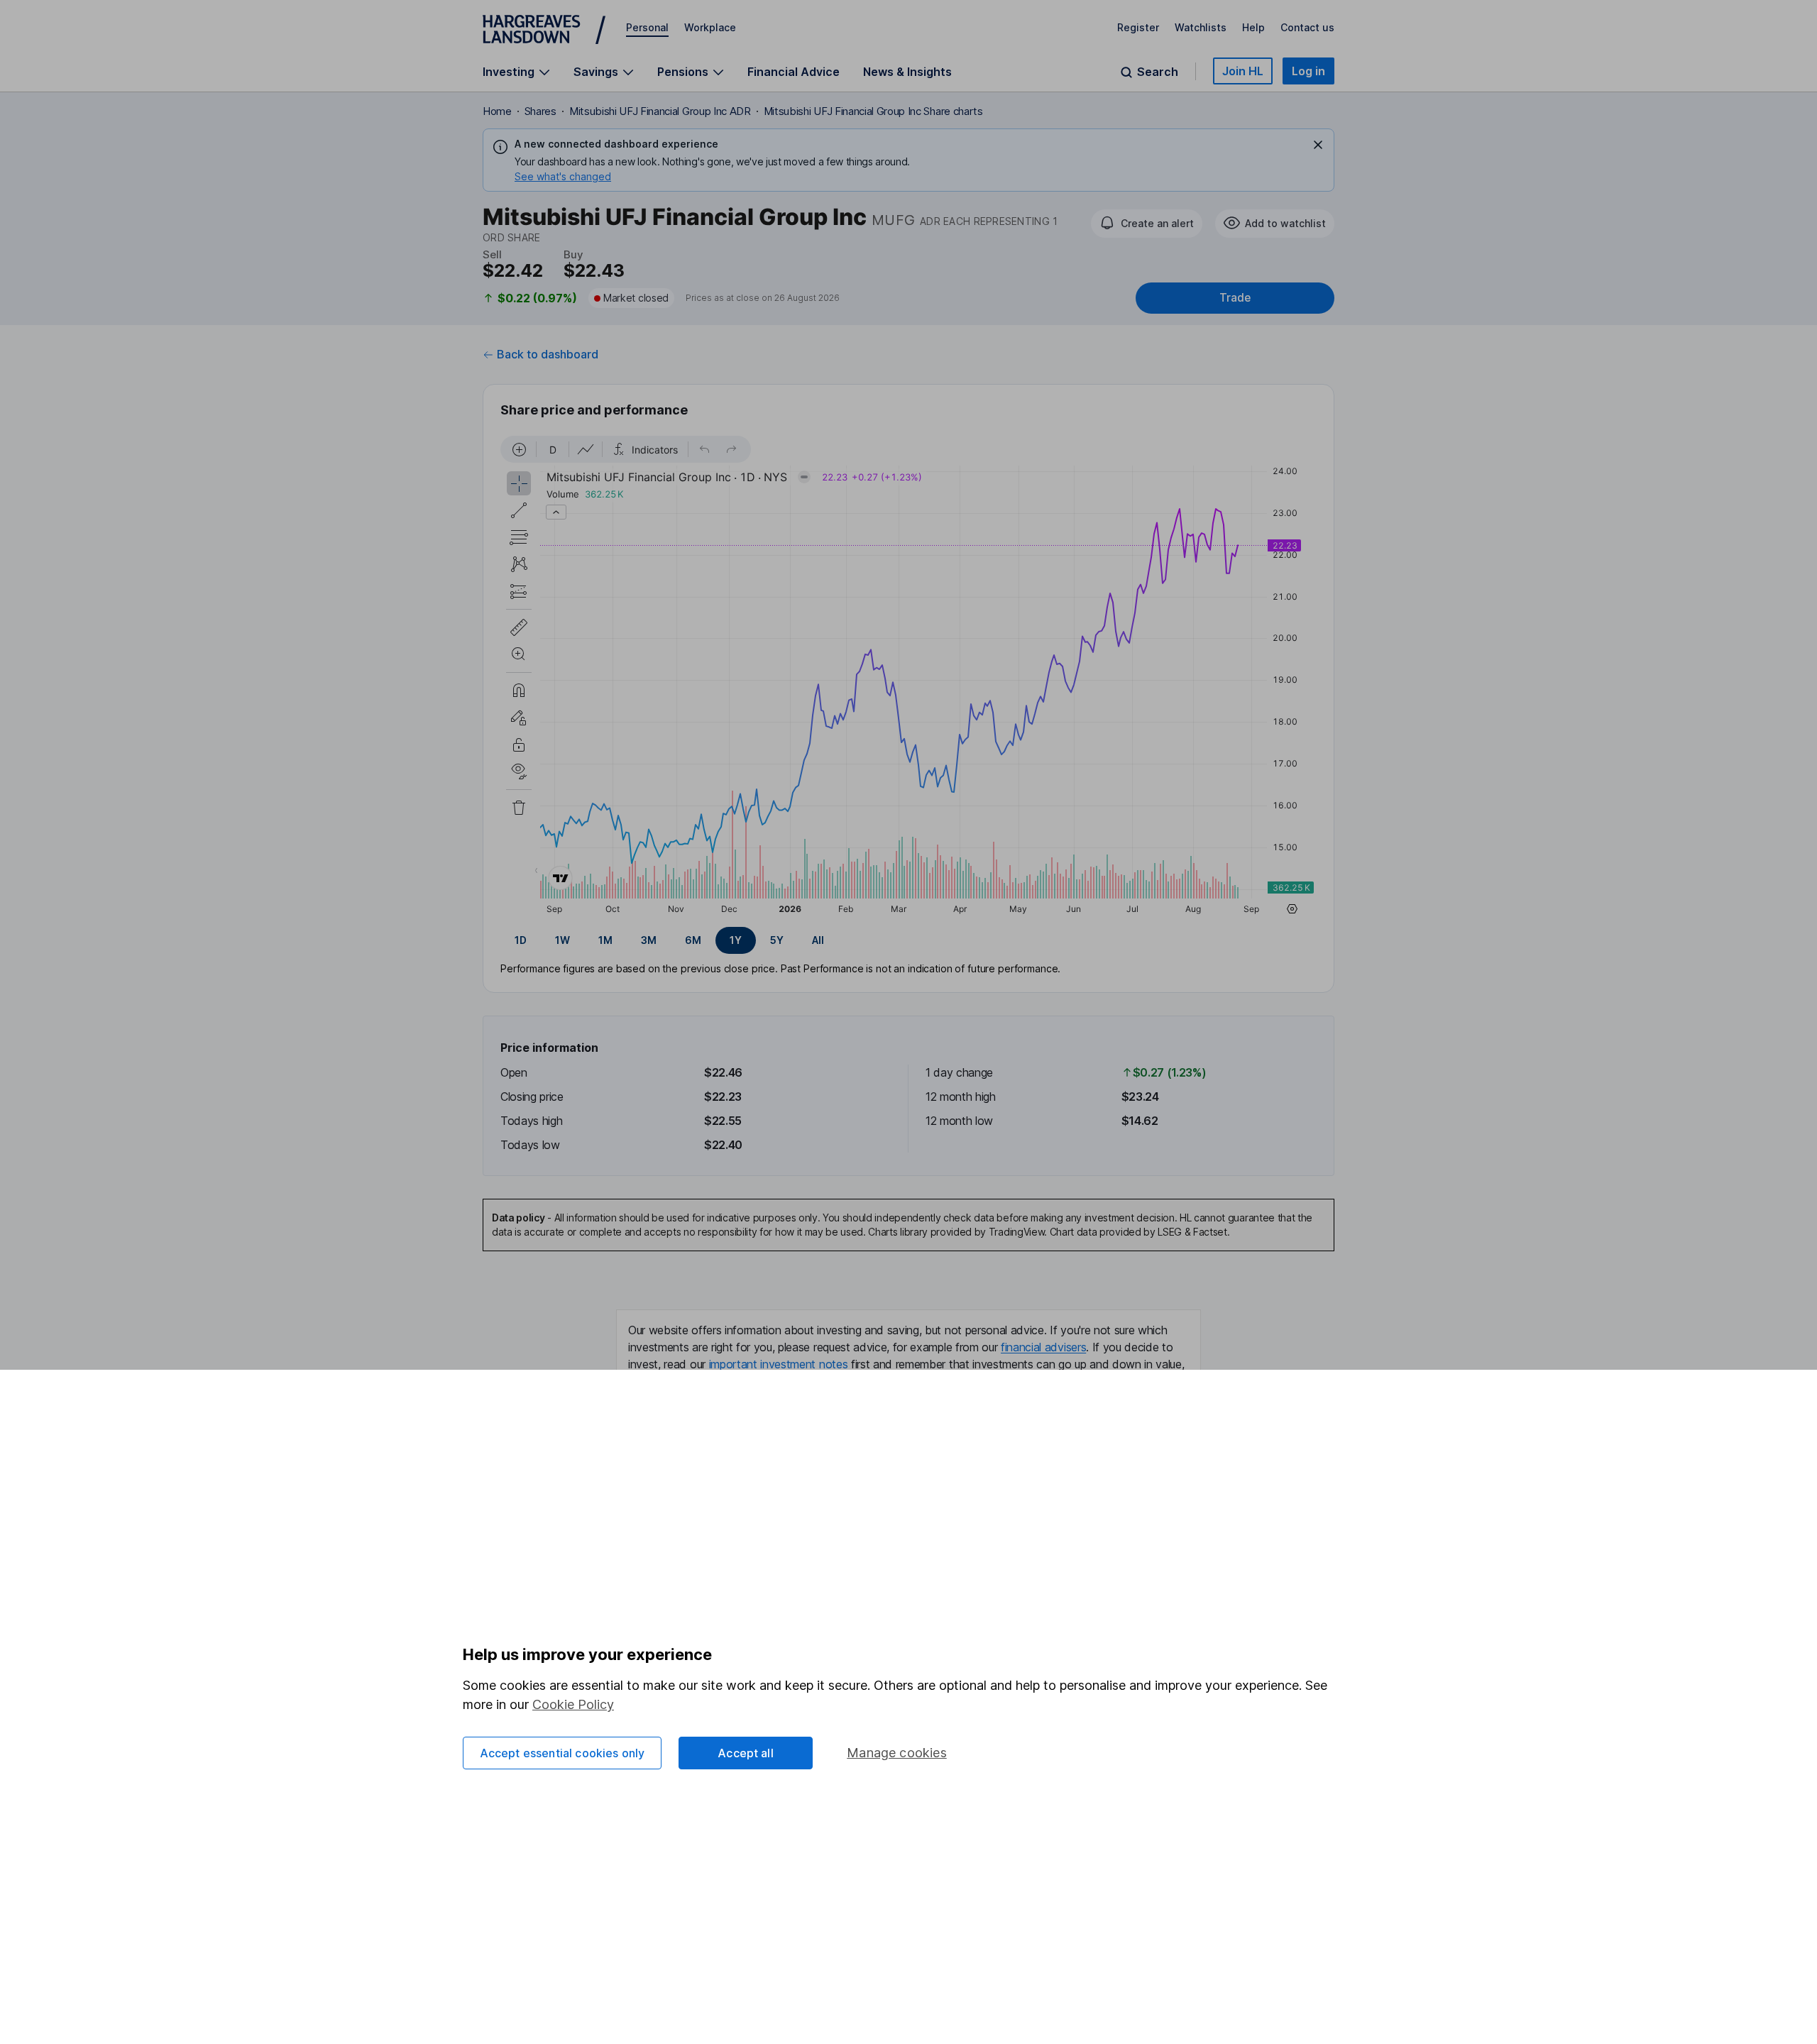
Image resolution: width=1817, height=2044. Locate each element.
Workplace (710, 27)
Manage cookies (897, 1753)
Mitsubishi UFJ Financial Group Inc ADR (660, 111)
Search (1158, 72)
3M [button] (649, 940)
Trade (1235, 298)
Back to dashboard (548, 354)
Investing (509, 72)
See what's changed (563, 176)
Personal (647, 27)
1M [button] (605, 940)
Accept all (746, 1753)
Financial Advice (794, 72)
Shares (540, 111)
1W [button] (562, 940)
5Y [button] (777, 940)
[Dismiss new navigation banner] (1318, 145)
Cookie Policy (573, 1704)
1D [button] (521, 940)
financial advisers (1043, 1347)
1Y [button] (736, 940)
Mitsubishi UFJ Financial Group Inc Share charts (873, 111)
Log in (1308, 71)
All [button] (818, 940)
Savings (596, 72)
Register (1138, 27)
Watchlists (1201, 27)
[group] (908, 940)
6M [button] (693, 940)
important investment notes (779, 1364)
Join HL (1243, 71)
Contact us (1307, 27)
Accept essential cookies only (562, 1753)
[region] (908, 677)
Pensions (683, 72)
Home (497, 111)
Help (1253, 27)
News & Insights (907, 72)
